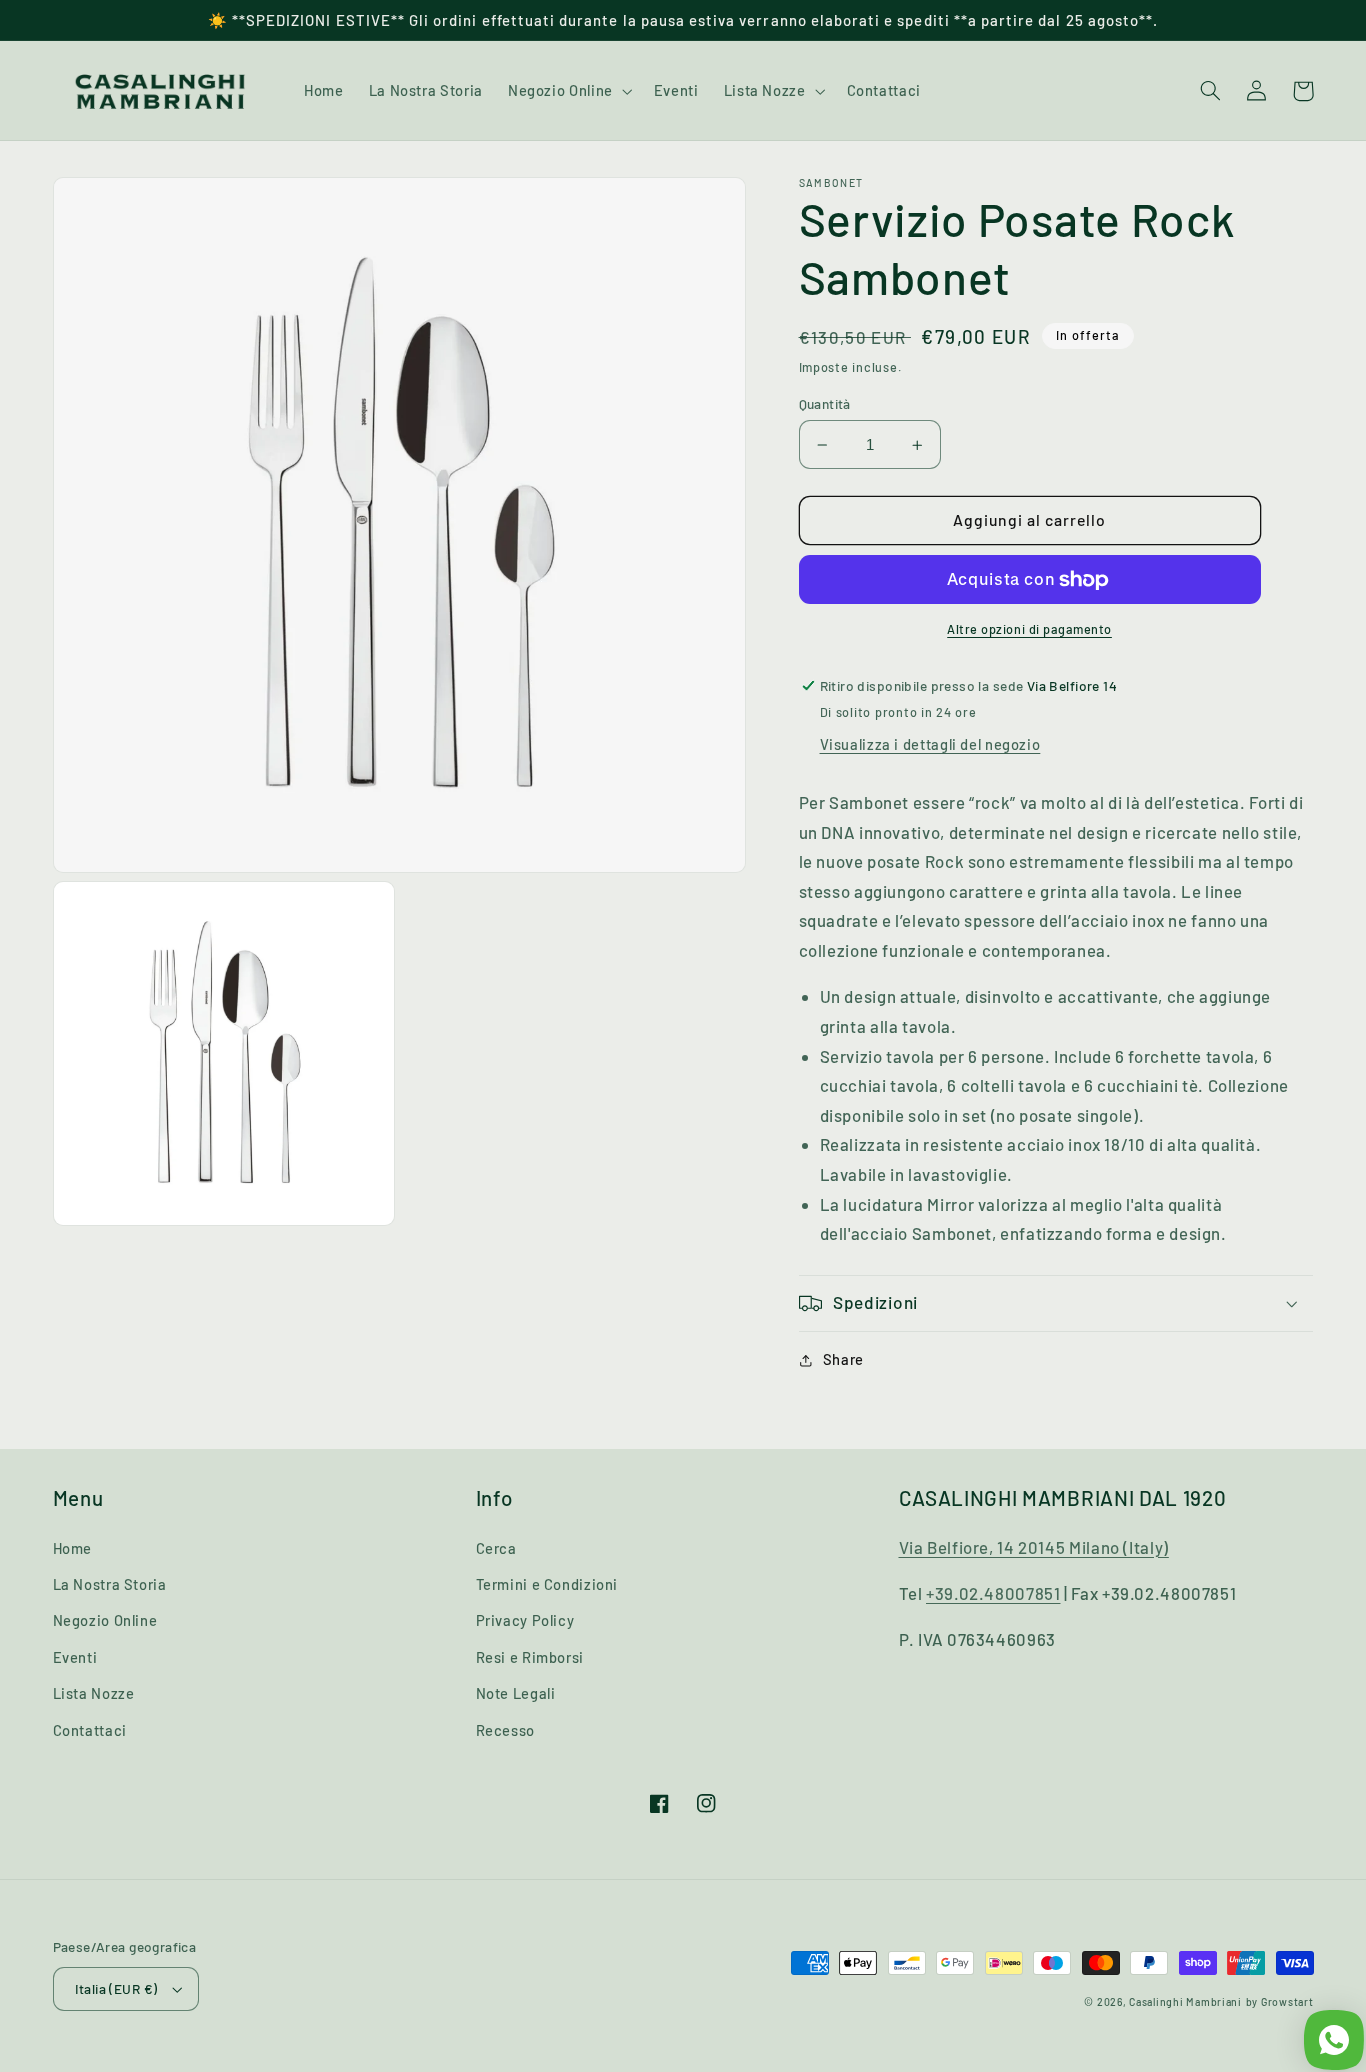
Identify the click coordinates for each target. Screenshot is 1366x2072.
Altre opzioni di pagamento (1029, 630)
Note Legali (516, 1693)
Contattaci (90, 1730)
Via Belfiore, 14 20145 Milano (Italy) (1034, 1547)
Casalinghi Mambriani (1185, 2001)
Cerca (496, 1548)
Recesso (505, 1730)
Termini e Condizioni (547, 1584)
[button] (568, 91)
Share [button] (843, 1360)
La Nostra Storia (110, 1584)
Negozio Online (105, 1620)
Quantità (825, 403)
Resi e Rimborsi (530, 1657)
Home (73, 1548)
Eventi (75, 1657)
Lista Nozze (94, 1693)
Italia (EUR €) (116, 1988)
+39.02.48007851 (993, 1593)
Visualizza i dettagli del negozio (930, 745)
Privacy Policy (525, 1620)
